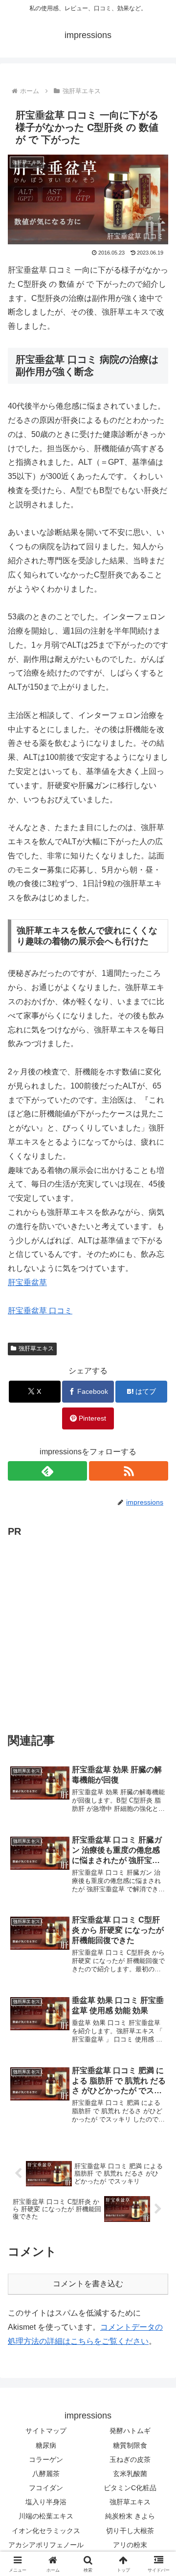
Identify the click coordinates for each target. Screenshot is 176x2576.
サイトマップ (46, 2431)
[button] (157, 1707)
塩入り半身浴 (46, 2502)
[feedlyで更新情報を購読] (47, 1471)
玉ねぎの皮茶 (130, 2459)
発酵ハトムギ (130, 2431)
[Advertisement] (88, 1628)
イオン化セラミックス (46, 2531)
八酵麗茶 (46, 2474)
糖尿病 (46, 2445)
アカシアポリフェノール (46, 2545)
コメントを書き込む (88, 2284)
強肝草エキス (36, 1348)
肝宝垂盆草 (27, 1282)
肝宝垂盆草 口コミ (40, 1311)
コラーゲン (46, 2459)
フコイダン (46, 2488)
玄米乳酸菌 (130, 2474)
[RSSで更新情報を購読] (129, 1471)
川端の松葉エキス (46, 2516)
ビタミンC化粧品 (130, 2488)
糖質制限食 (130, 2445)
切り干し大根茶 (130, 2531)
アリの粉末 (130, 2545)
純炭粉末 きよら (130, 2516)
